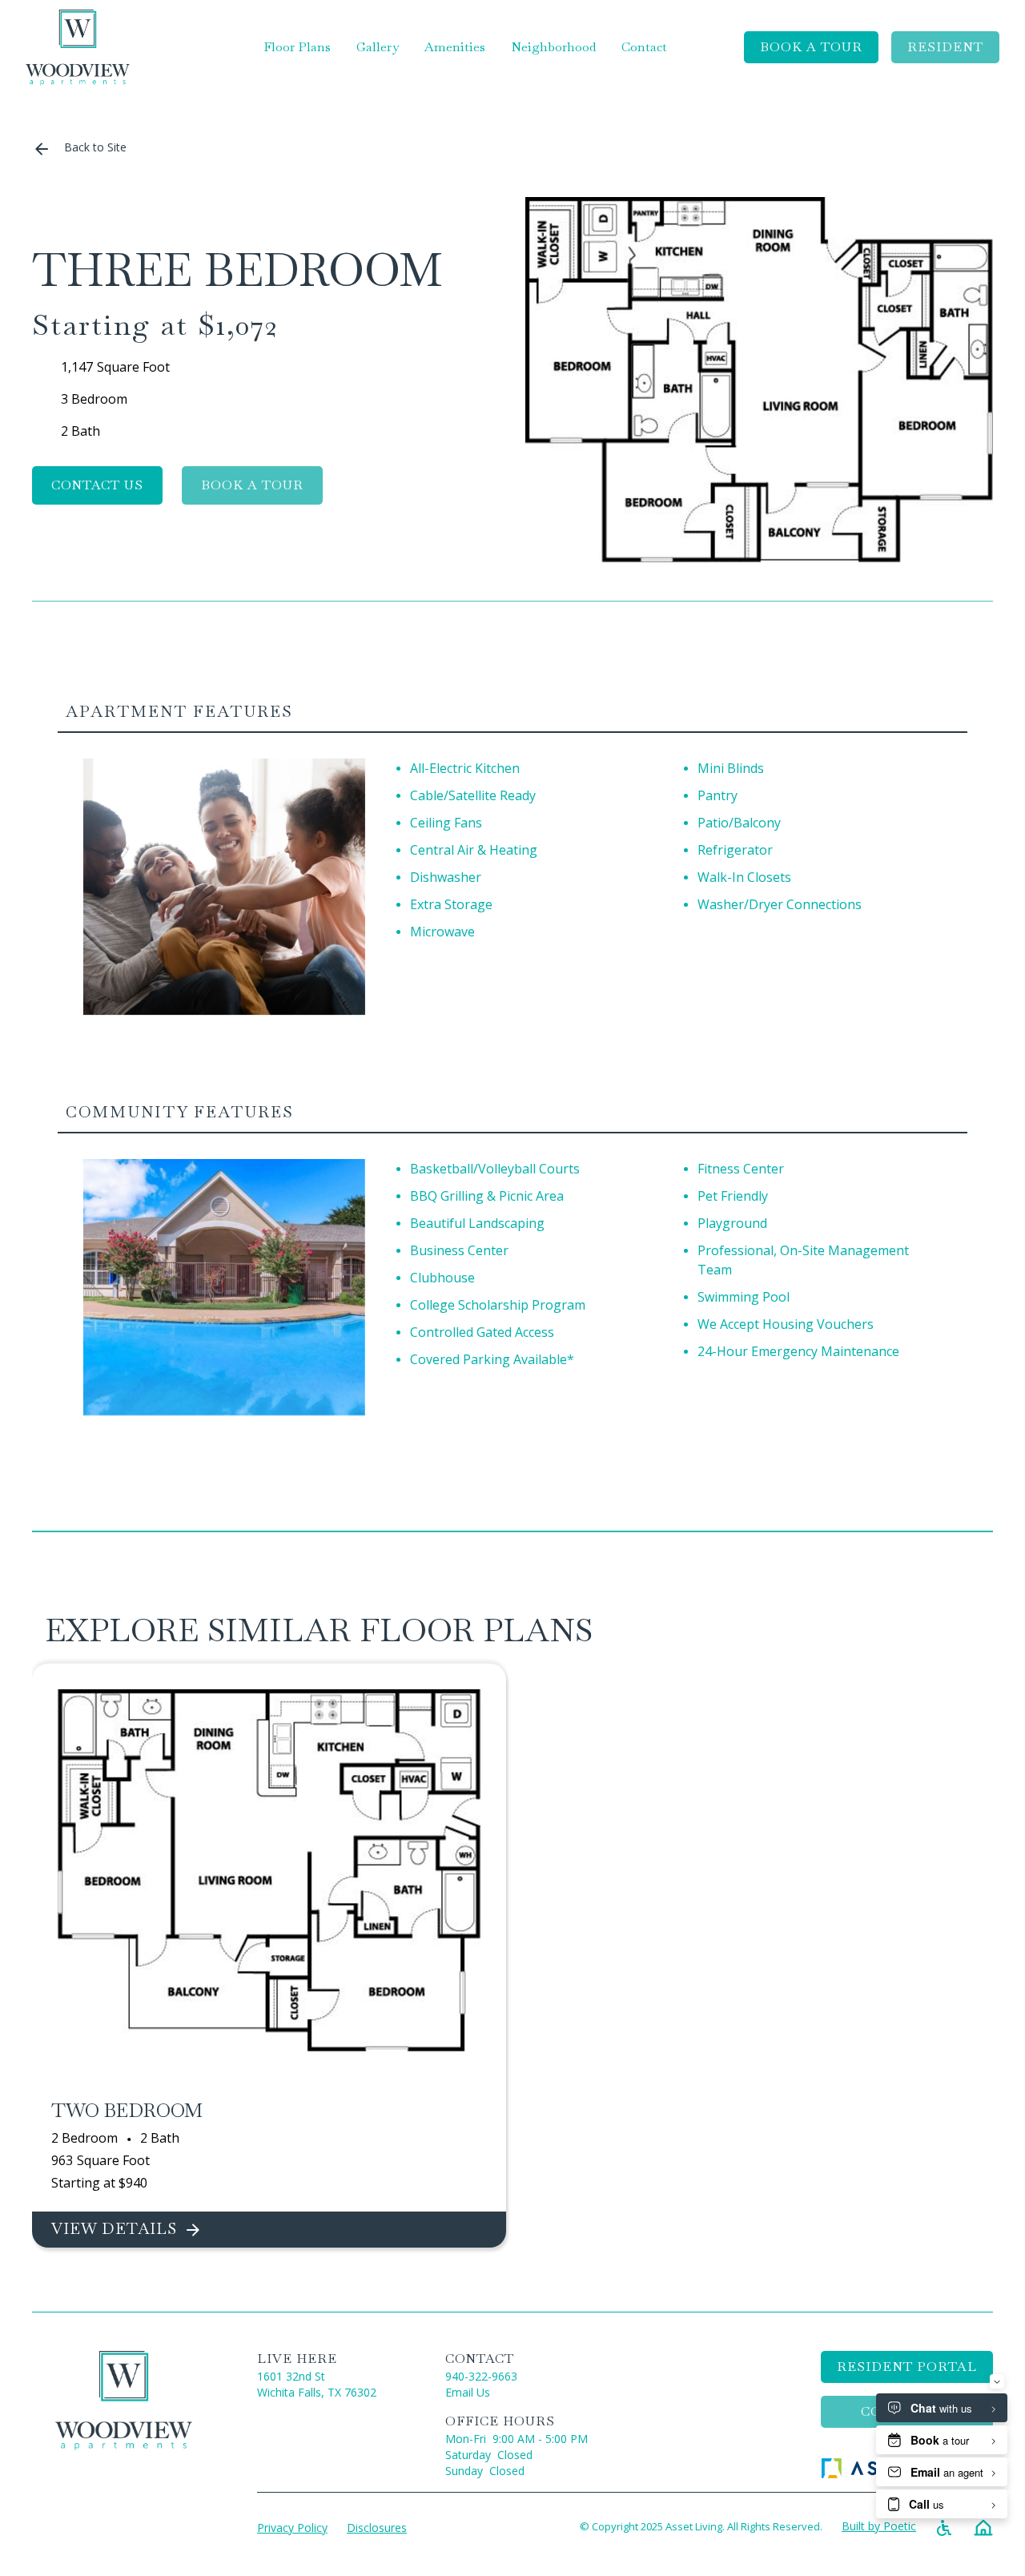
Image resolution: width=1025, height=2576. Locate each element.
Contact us (97, 485)
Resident (945, 47)
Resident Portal (907, 2367)
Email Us (468, 2392)
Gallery (378, 47)
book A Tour (811, 47)
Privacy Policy (292, 2528)
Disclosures (377, 2528)
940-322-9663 (481, 2376)
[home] (78, 48)
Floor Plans (297, 47)
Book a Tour (252, 485)
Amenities (455, 47)
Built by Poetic (879, 2526)
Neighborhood (553, 47)
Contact (644, 47)
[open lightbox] (759, 380)
